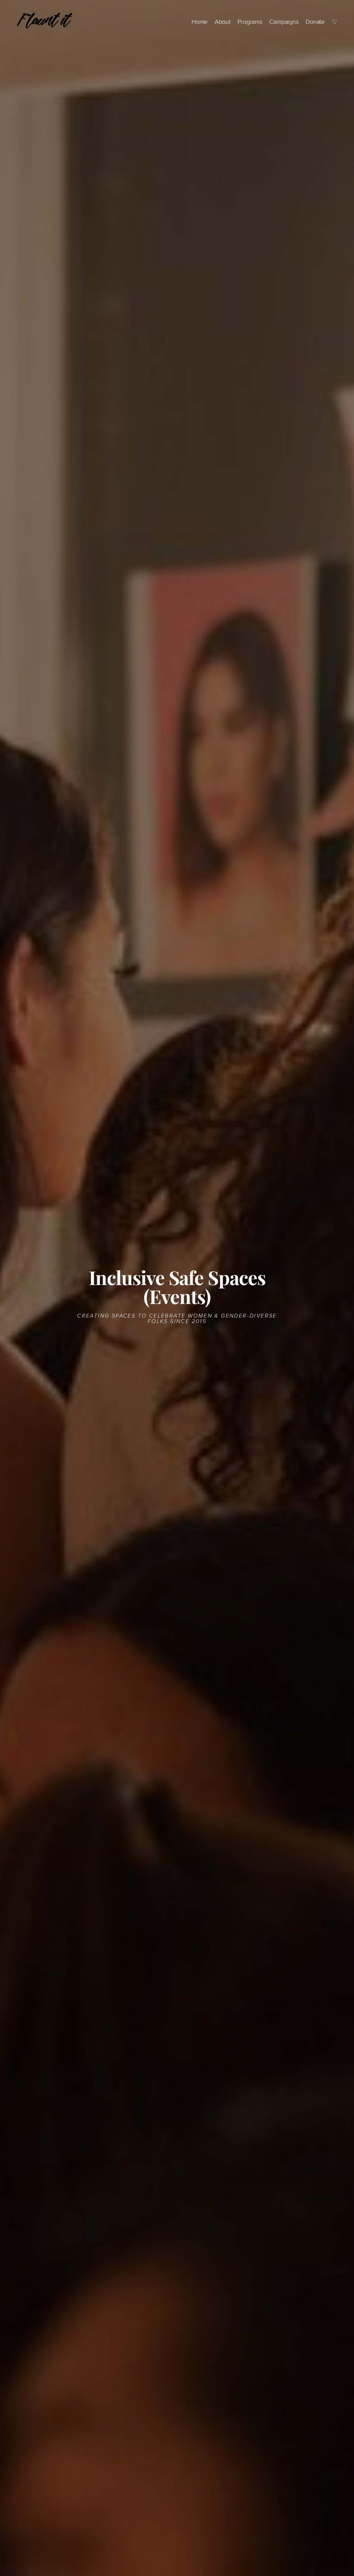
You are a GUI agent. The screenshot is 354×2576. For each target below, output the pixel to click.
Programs (250, 22)
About (223, 22)
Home (199, 22)
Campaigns (284, 22)
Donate (315, 22)
